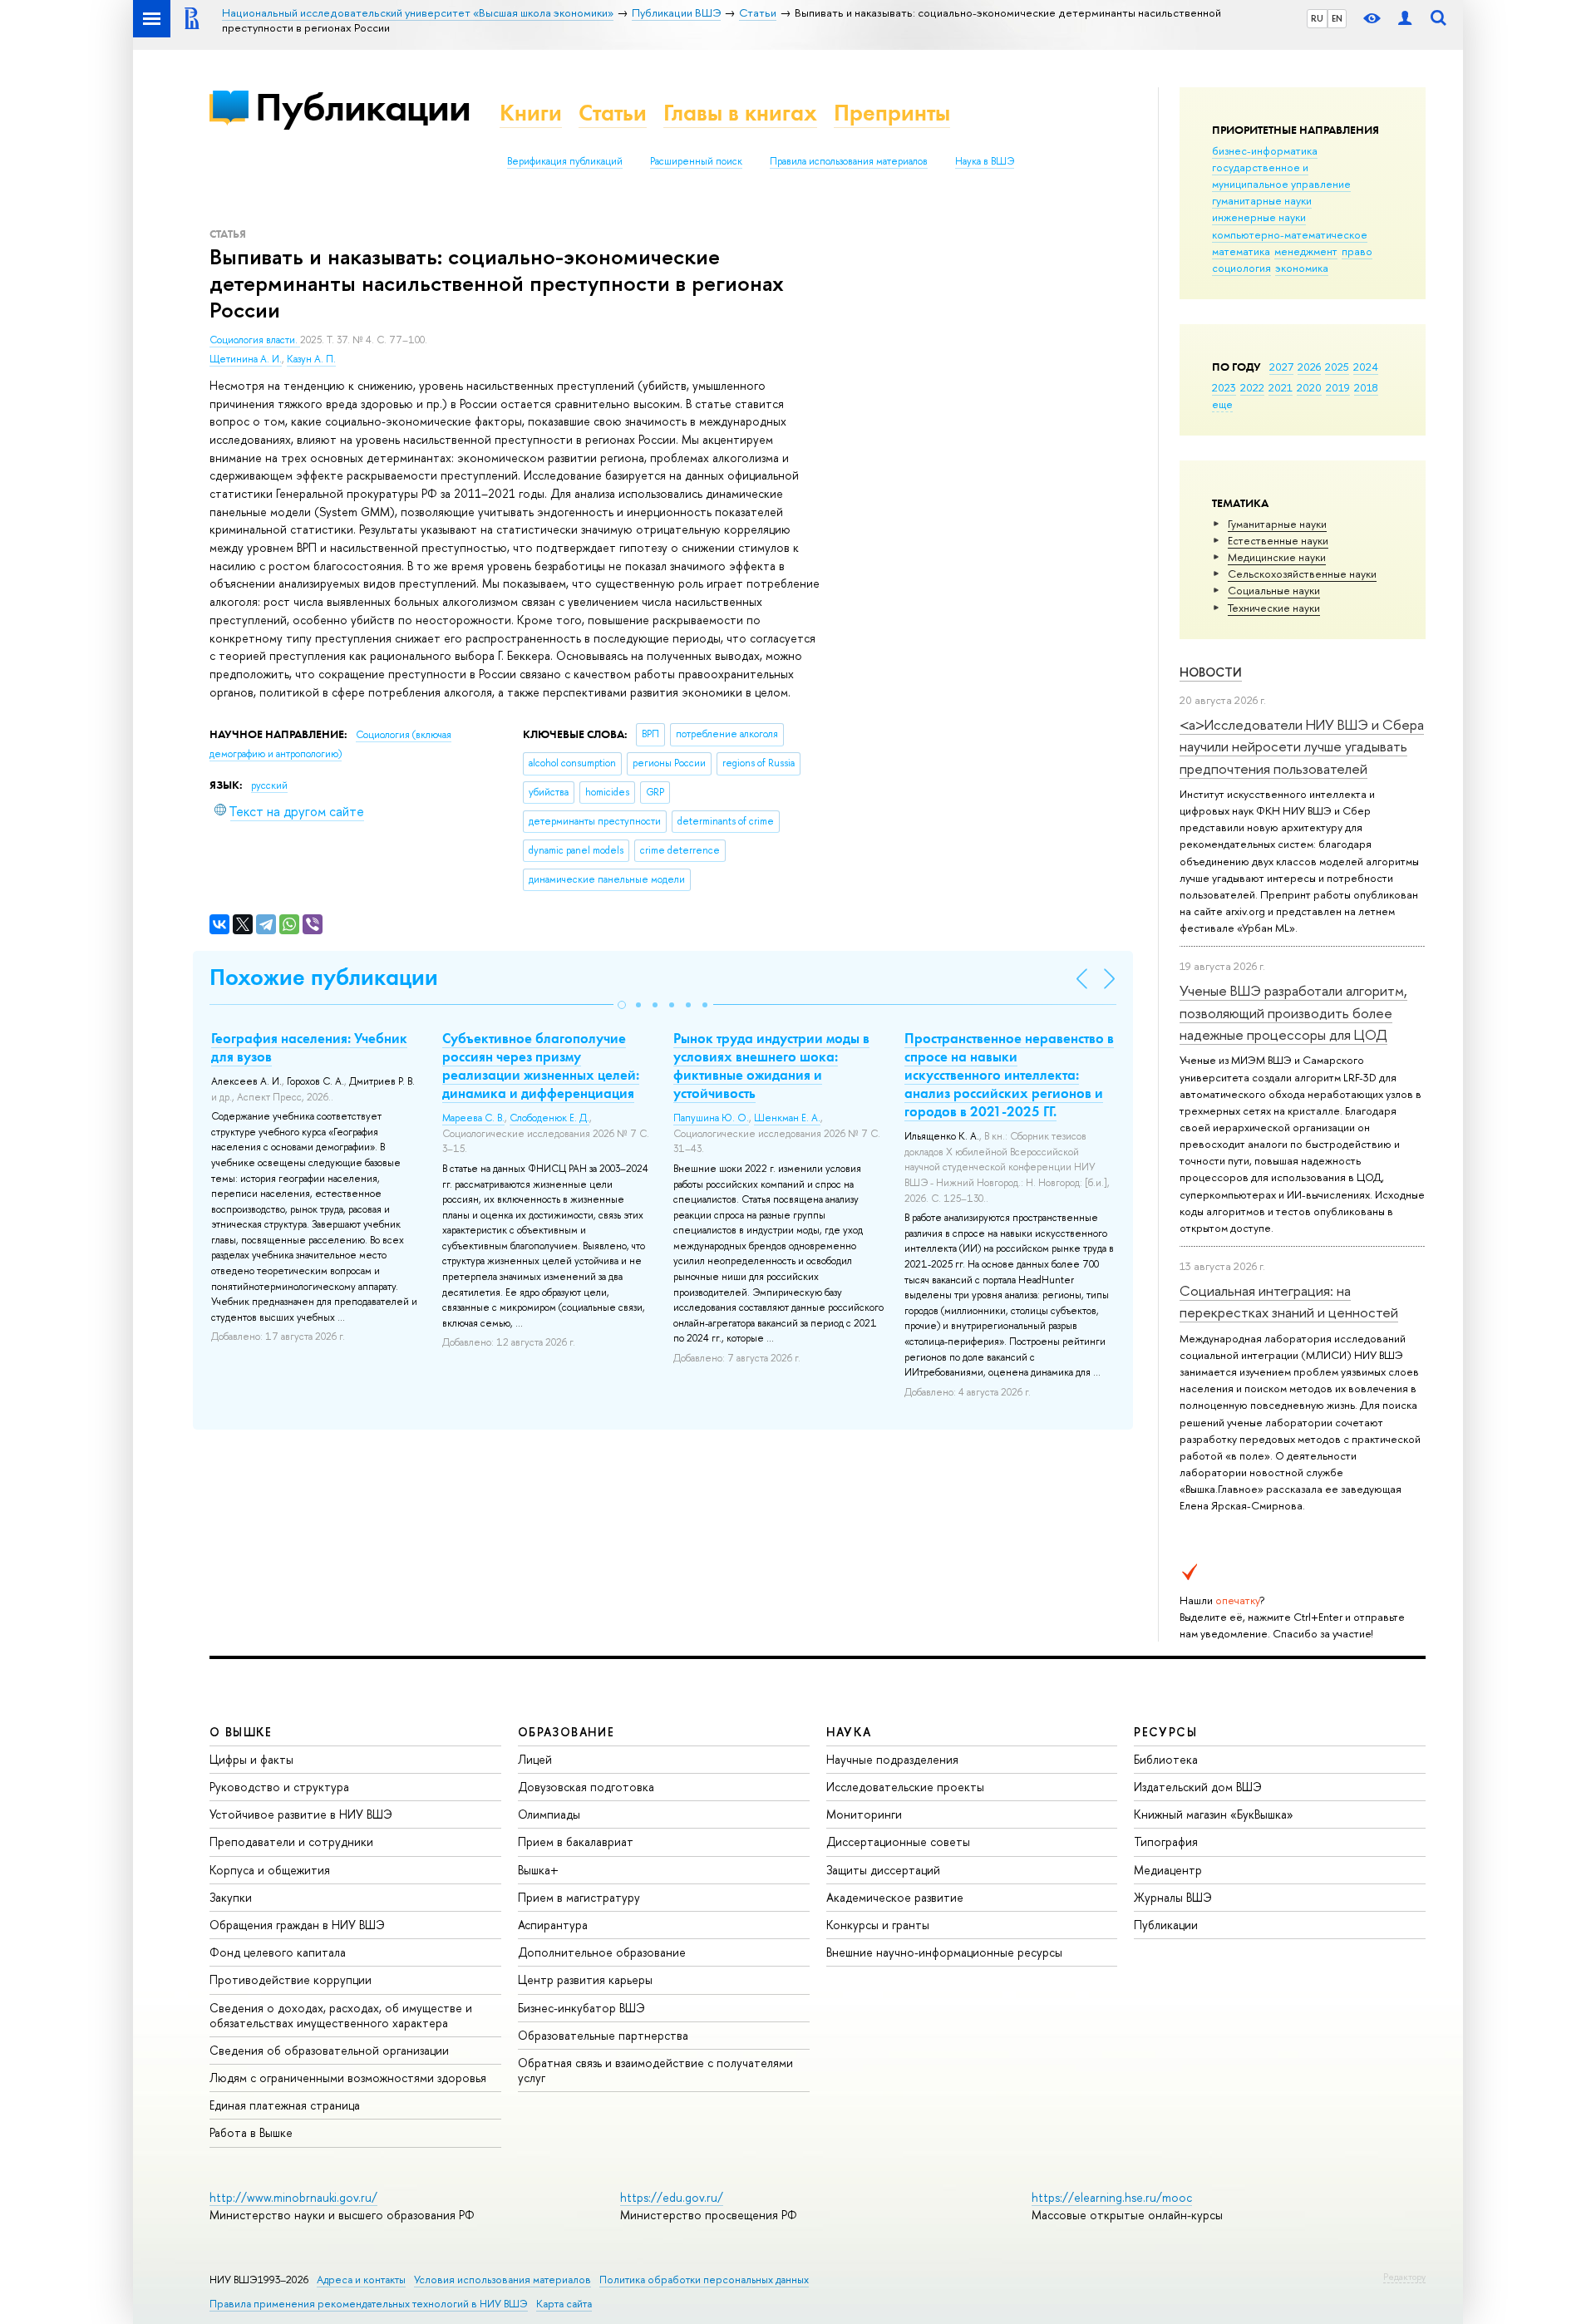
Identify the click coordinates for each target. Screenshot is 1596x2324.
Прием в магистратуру (579, 1897)
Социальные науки (1274, 590)
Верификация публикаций (565, 161)
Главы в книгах (740, 113)
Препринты (892, 113)
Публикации (363, 107)
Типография (1166, 1841)
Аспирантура (553, 1925)
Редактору (1404, 2277)
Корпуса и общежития (270, 1870)
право (1357, 251)
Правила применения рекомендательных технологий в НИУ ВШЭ (369, 2304)
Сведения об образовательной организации (329, 2050)
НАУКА (849, 1732)
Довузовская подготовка (586, 1787)
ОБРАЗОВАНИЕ (566, 1732)
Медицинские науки (1277, 557)
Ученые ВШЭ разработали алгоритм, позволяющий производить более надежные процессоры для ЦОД (1293, 1012)
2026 (1309, 367)
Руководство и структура (279, 1787)
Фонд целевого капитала (278, 1952)
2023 (1224, 387)
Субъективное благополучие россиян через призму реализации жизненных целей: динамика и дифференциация (541, 1066)
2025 (1337, 367)
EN (1337, 18)
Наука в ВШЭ (985, 161)
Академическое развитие (895, 1897)
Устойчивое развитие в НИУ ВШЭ (301, 1814)
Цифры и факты (251, 1759)
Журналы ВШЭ (1173, 1897)
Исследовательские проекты (905, 1787)
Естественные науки (1278, 540)
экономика (1302, 268)
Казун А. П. (311, 359)
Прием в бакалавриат (576, 1841)
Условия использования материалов (502, 2280)
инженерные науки (1259, 217)
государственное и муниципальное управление (1281, 175)
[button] (622, 1005)
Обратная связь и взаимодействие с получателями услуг (655, 2070)
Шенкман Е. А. (787, 1118)
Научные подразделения (892, 1759)
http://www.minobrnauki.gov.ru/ (293, 2197)
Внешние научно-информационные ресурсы (944, 1952)
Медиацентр (1168, 1870)
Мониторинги (864, 1814)
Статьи (613, 113)
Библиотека (1166, 1759)
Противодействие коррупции (291, 1979)
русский (269, 785)
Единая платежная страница (285, 2105)
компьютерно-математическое (1290, 234)
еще (1222, 404)
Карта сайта (564, 2304)
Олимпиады (549, 1814)
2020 (1309, 387)
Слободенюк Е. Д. (549, 1118)
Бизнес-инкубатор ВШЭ (581, 2008)
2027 (1281, 367)
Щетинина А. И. (246, 359)
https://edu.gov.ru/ (672, 2197)
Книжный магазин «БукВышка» (1214, 1814)
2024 (1366, 367)
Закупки (231, 1897)
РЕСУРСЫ (1165, 1732)
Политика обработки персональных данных (704, 2280)
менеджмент (1306, 251)
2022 (1252, 387)
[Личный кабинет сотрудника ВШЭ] (1405, 19)
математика (1241, 251)
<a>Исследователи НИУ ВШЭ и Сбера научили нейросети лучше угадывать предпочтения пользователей (1302, 746)
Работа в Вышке (251, 2132)
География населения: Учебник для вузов (309, 1047)
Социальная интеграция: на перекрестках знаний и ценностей (1289, 1301)
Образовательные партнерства (603, 2035)
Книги (531, 113)
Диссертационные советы (898, 1841)
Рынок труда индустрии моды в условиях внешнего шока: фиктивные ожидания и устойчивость (771, 1066)
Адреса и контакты (361, 2280)
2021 (1281, 387)
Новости (1211, 672)
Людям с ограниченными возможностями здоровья (348, 2078)
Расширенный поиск (696, 161)
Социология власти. (255, 340)
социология (1241, 268)
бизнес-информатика (1265, 150)
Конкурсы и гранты (878, 1925)
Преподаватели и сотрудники (291, 1841)
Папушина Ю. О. (711, 1118)
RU (1317, 18)
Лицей (535, 1759)
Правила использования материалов (849, 161)
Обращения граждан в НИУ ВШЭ (297, 1925)
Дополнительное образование (602, 1952)
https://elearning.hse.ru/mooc (1112, 2197)
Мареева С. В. (473, 1118)
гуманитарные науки (1262, 200)
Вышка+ (538, 1870)
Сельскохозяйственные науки (1302, 574)
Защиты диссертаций (883, 1870)
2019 (1338, 387)
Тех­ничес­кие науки (1274, 608)
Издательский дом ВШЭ (1198, 1787)
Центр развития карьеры (585, 1979)
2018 (1366, 387)
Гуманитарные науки (1277, 524)
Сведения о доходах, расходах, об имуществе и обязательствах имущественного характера (341, 2015)
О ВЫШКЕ (241, 1732)
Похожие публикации (324, 977)
